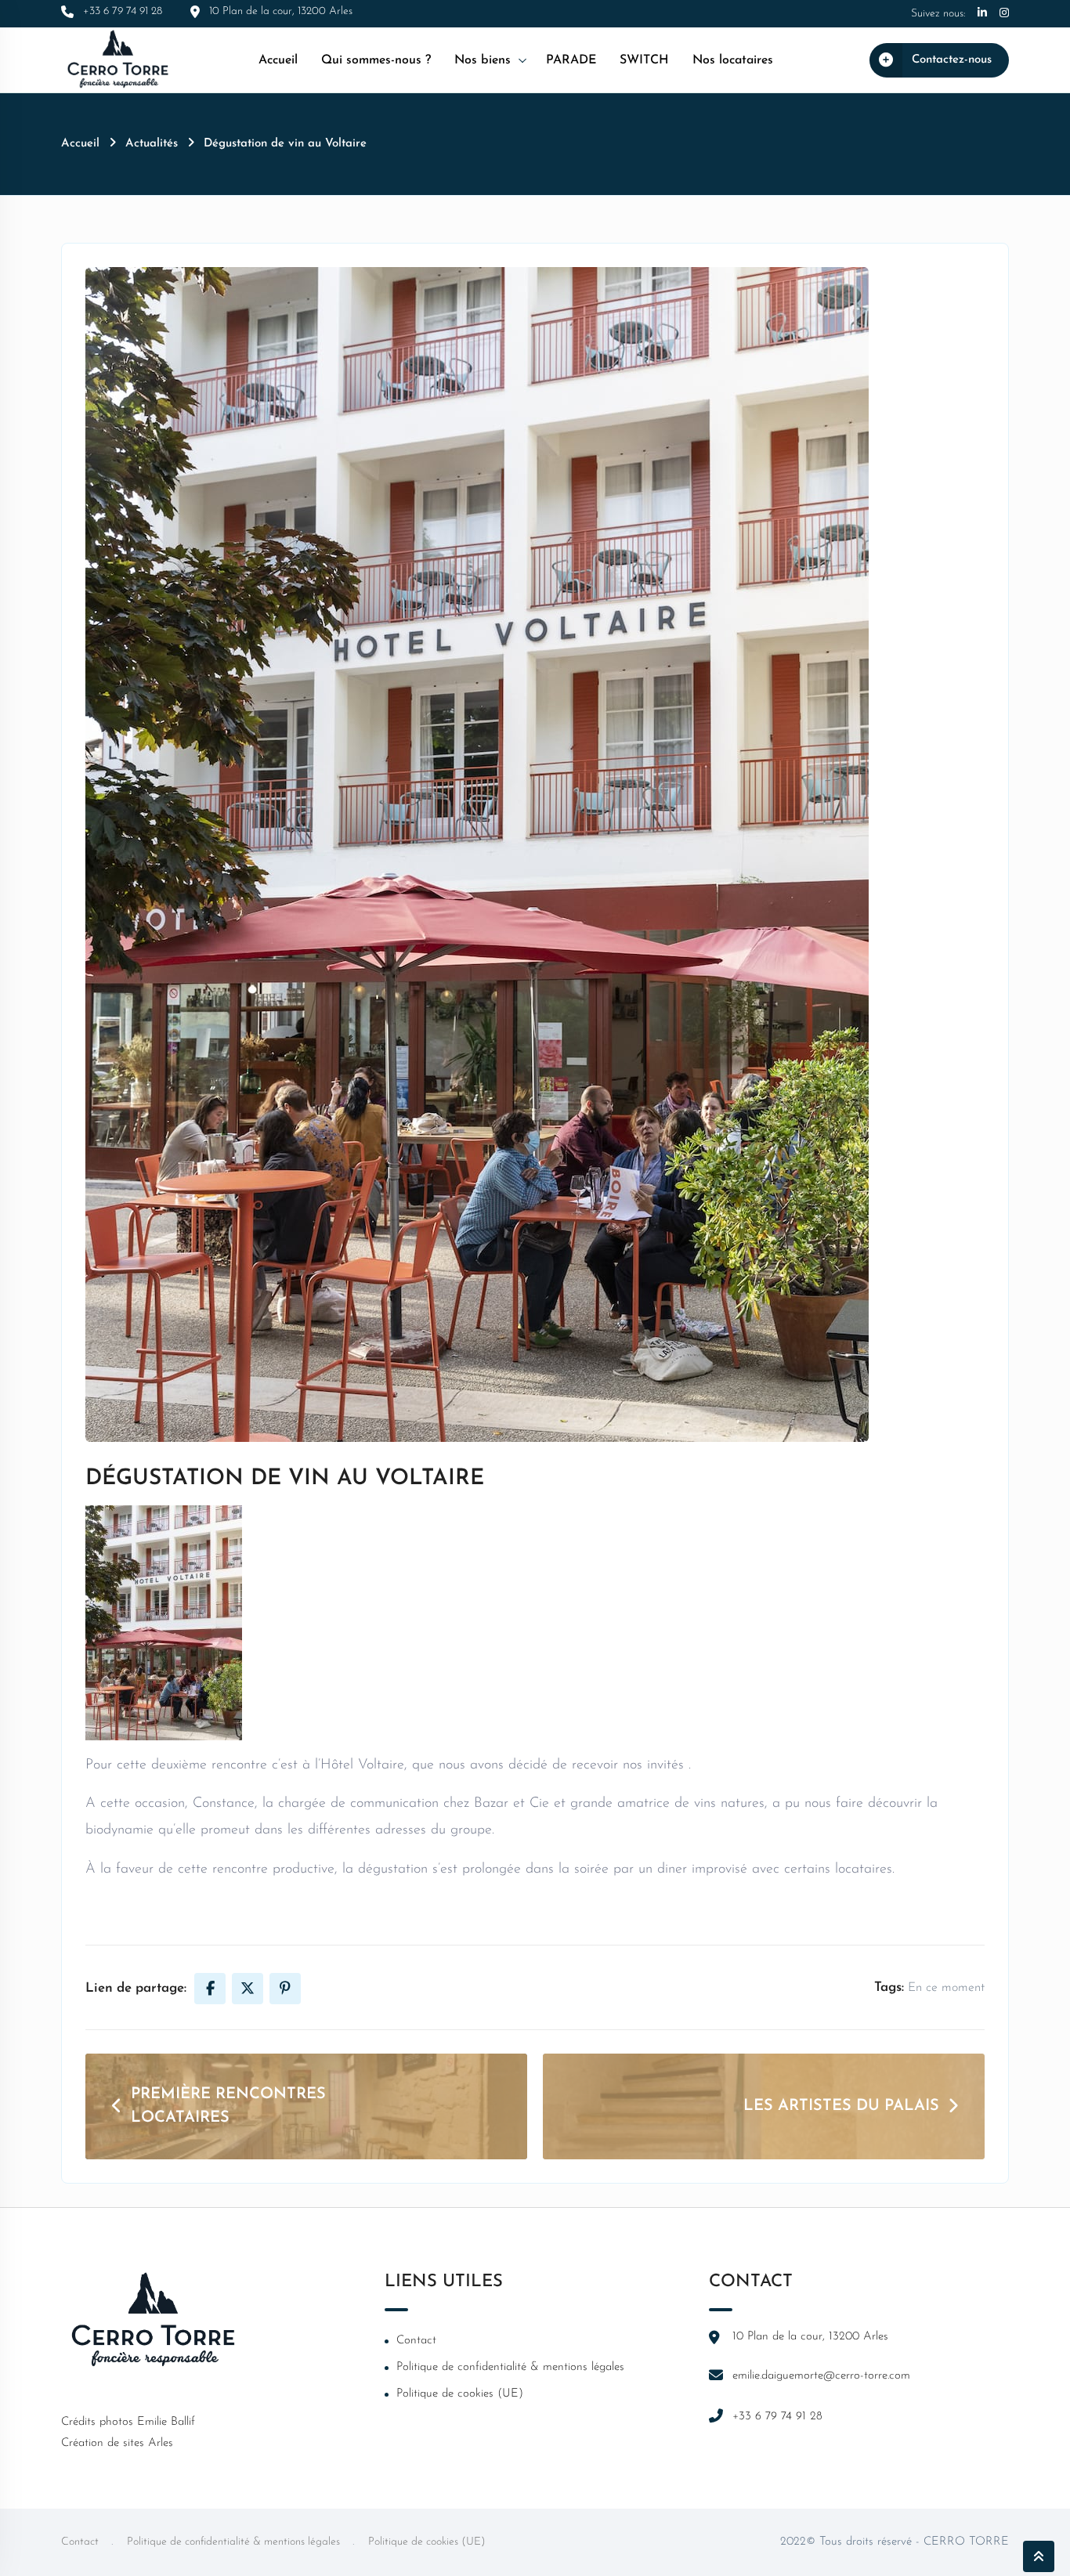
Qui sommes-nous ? (376, 60)
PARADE (571, 60)
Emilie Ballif (166, 2422)
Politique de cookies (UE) (460, 2394)
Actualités (152, 144)
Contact (416, 2341)
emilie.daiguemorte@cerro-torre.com (821, 2376)
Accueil (278, 60)
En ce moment (946, 1988)
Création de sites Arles (117, 2443)
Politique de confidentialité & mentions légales (510, 2367)
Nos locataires (733, 60)
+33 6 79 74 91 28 (777, 2417)
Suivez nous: (938, 14)
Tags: (889, 1987)
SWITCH (644, 60)
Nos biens (483, 60)
